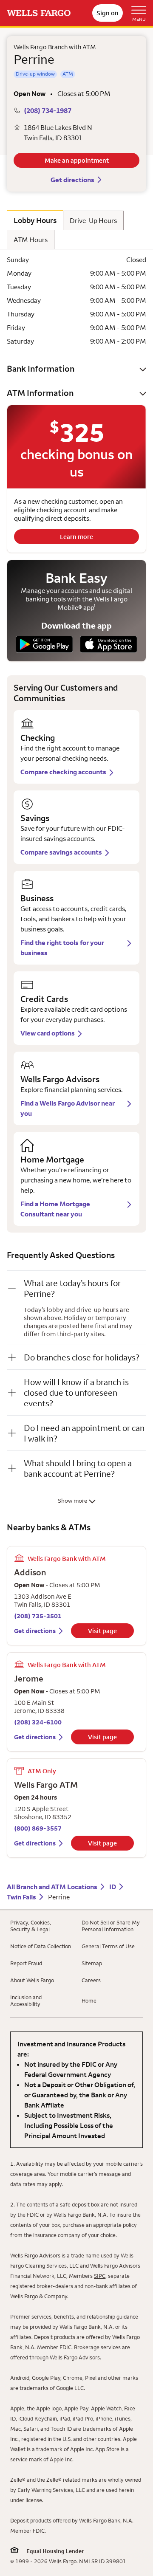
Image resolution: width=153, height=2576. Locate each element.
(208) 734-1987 (48, 110)
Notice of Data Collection (41, 1946)
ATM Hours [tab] (31, 240)
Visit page (102, 1631)
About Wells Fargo (32, 1980)
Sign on (108, 13)
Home (89, 2000)
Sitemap (92, 1963)
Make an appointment (77, 160)
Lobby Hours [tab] (35, 220)
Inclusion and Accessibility (26, 2000)
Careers (91, 1980)
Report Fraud (26, 1963)
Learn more (76, 537)
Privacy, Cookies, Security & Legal (31, 1926)
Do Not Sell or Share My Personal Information (111, 1926)
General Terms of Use (108, 1946)
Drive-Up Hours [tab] (93, 220)
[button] (76, 368)
